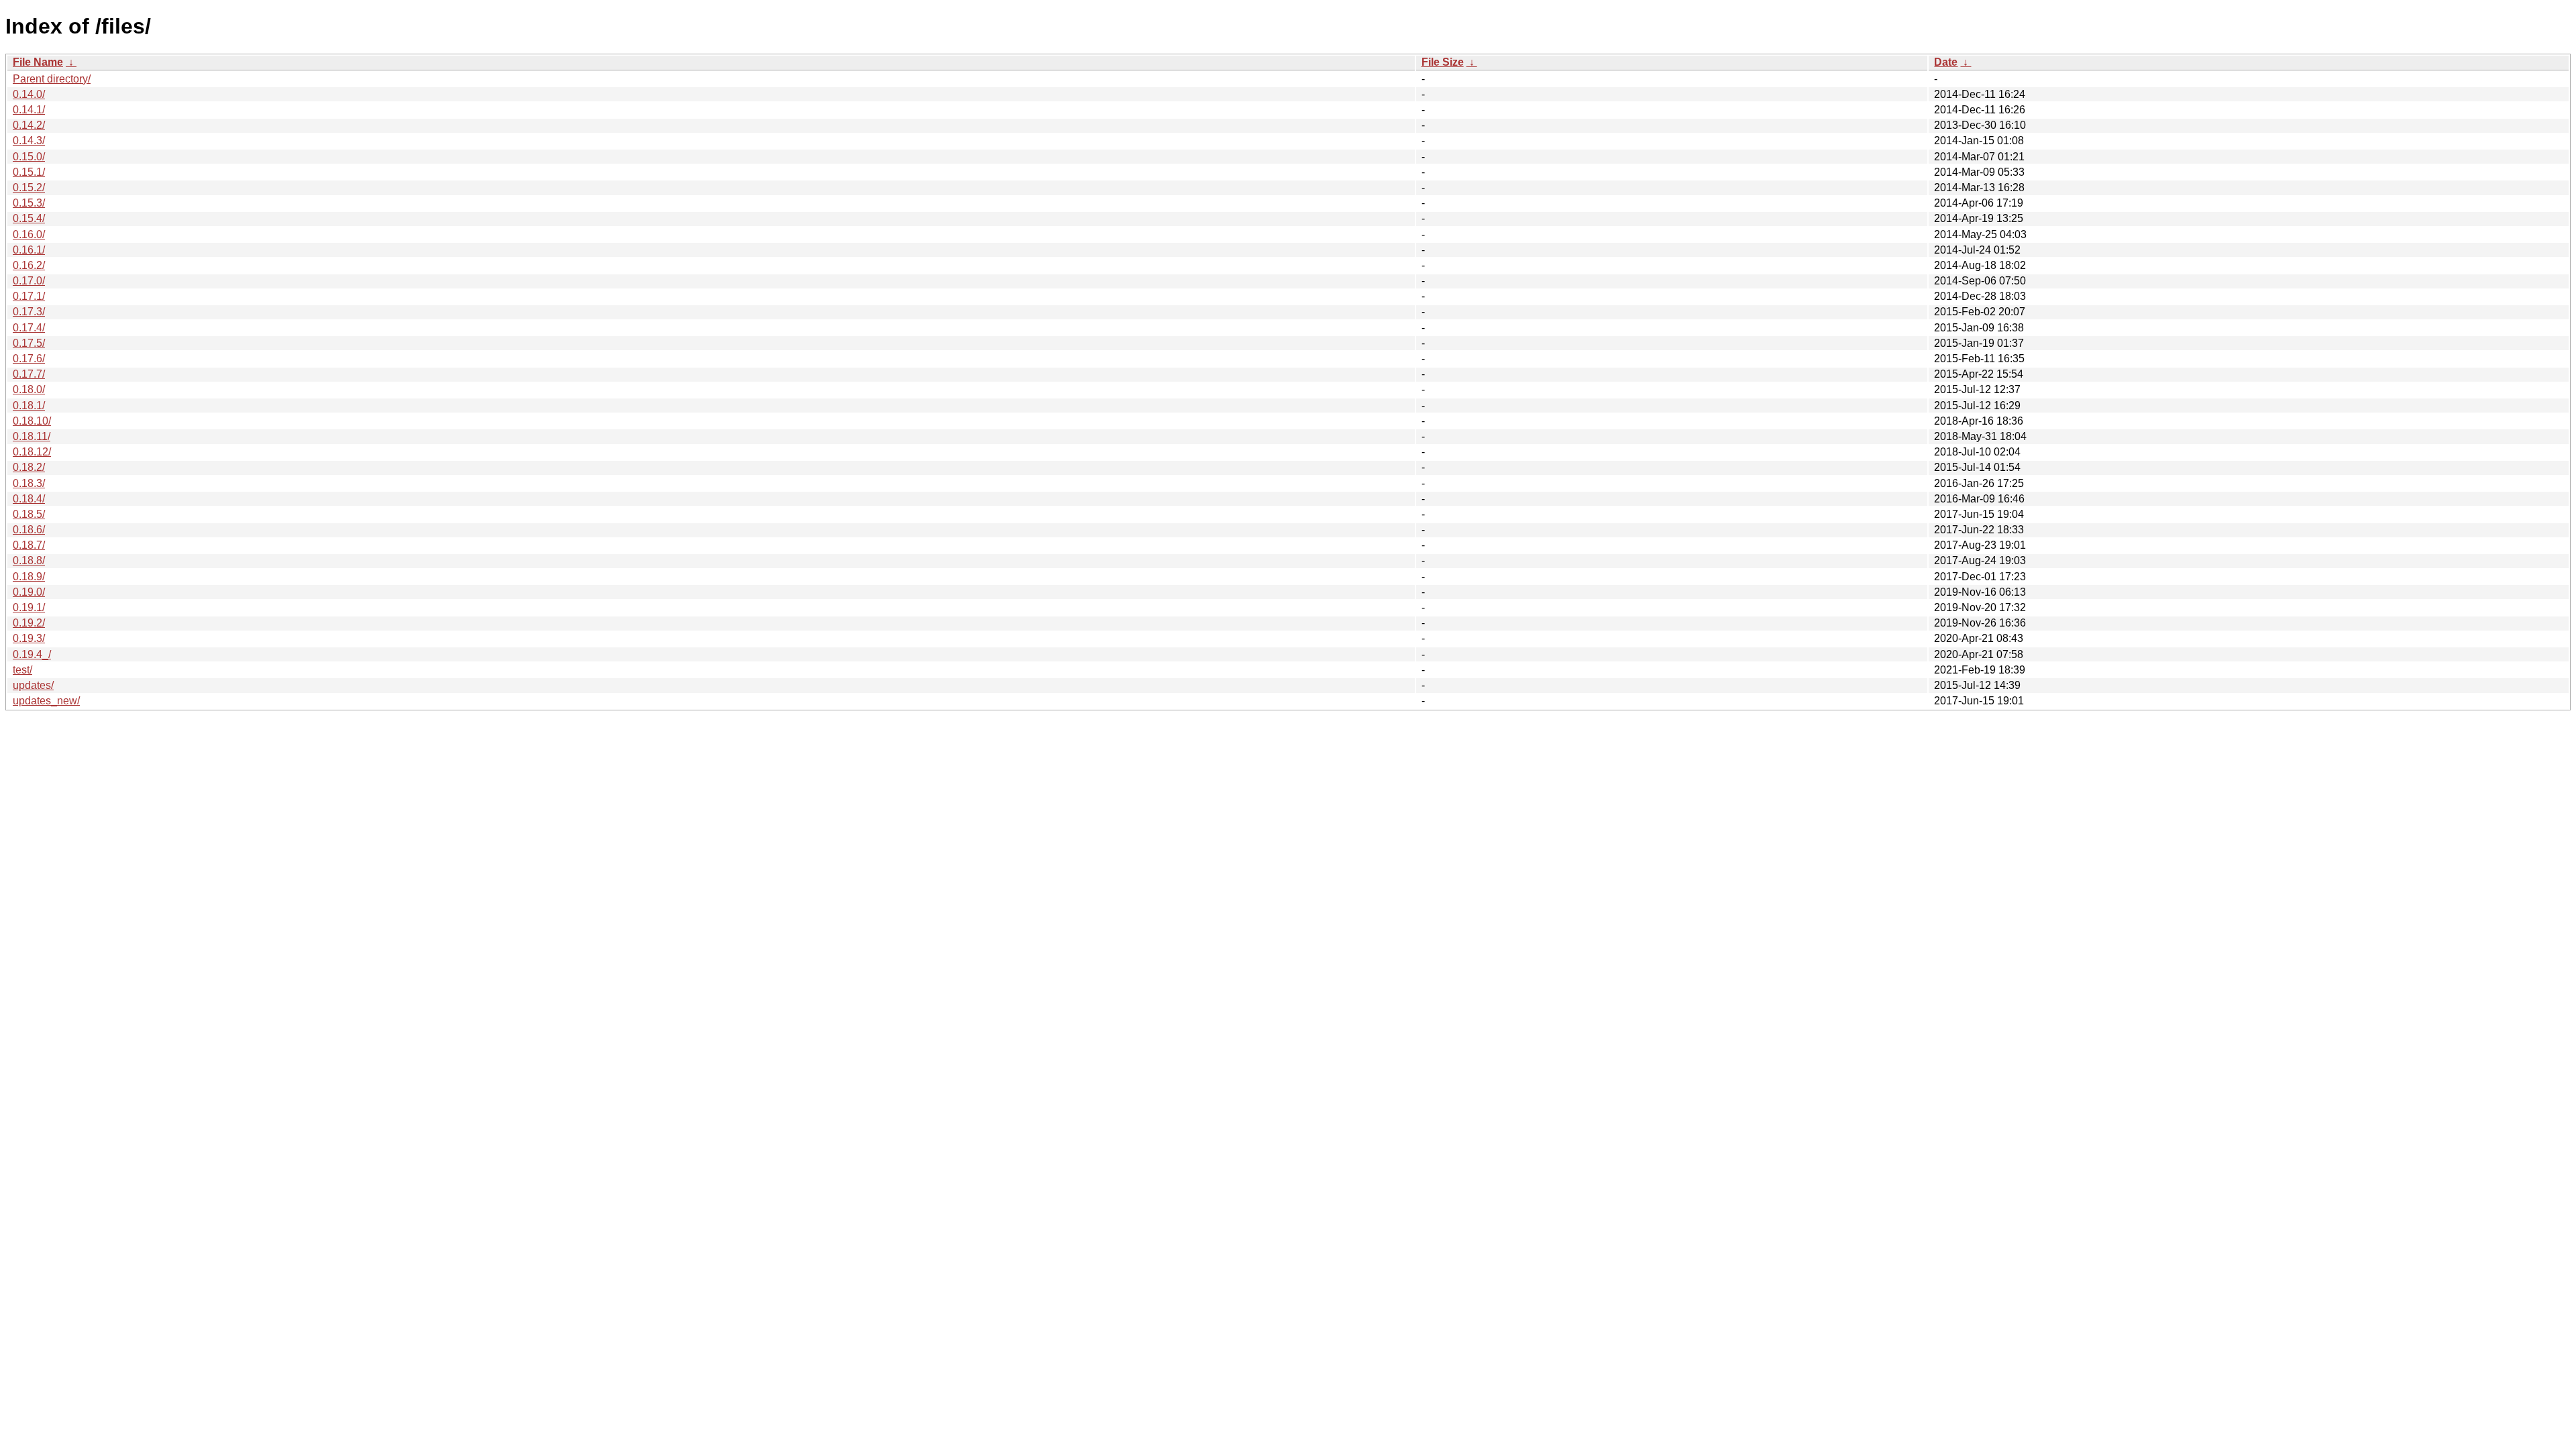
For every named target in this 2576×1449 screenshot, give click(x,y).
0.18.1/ (29, 406)
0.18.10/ (32, 421)
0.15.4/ (29, 218)
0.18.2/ (29, 467)
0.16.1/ (29, 250)
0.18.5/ (29, 514)
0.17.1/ (29, 296)
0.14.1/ (29, 110)
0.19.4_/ (32, 654)
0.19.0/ (29, 592)
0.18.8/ (29, 560)
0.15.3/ (29, 203)
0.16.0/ (29, 234)
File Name (38, 62)
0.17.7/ (29, 374)
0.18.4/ (29, 499)
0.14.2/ (29, 125)
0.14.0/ (29, 94)
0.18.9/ (29, 577)
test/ (22, 670)
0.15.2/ (29, 187)
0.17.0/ (29, 281)
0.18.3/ (29, 483)
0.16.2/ (29, 265)
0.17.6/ (29, 359)
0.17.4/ (29, 328)
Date (1946, 62)
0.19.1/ (29, 607)
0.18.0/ (29, 389)
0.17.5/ (29, 343)
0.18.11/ (32, 436)
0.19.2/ (29, 623)
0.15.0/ (29, 157)
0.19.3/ (29, 638)
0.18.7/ (29, 545)
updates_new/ (46, 701)
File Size (1443, 62)
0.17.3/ (29, 312)
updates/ (33, 685)
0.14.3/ (29, 141)
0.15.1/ (29, 172)
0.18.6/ (29, 530)
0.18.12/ (32, 452)
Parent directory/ (52, 79)
